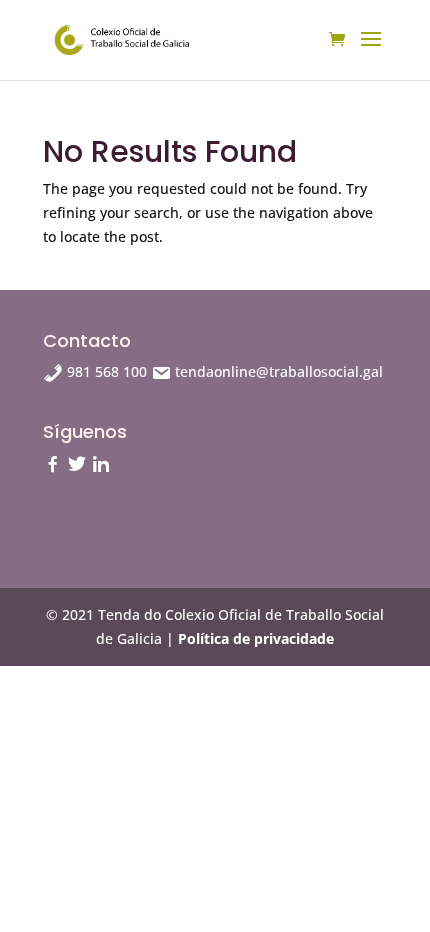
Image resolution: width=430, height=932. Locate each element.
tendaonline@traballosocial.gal (277, 371)
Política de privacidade (256, 638)
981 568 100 (107, 371)
